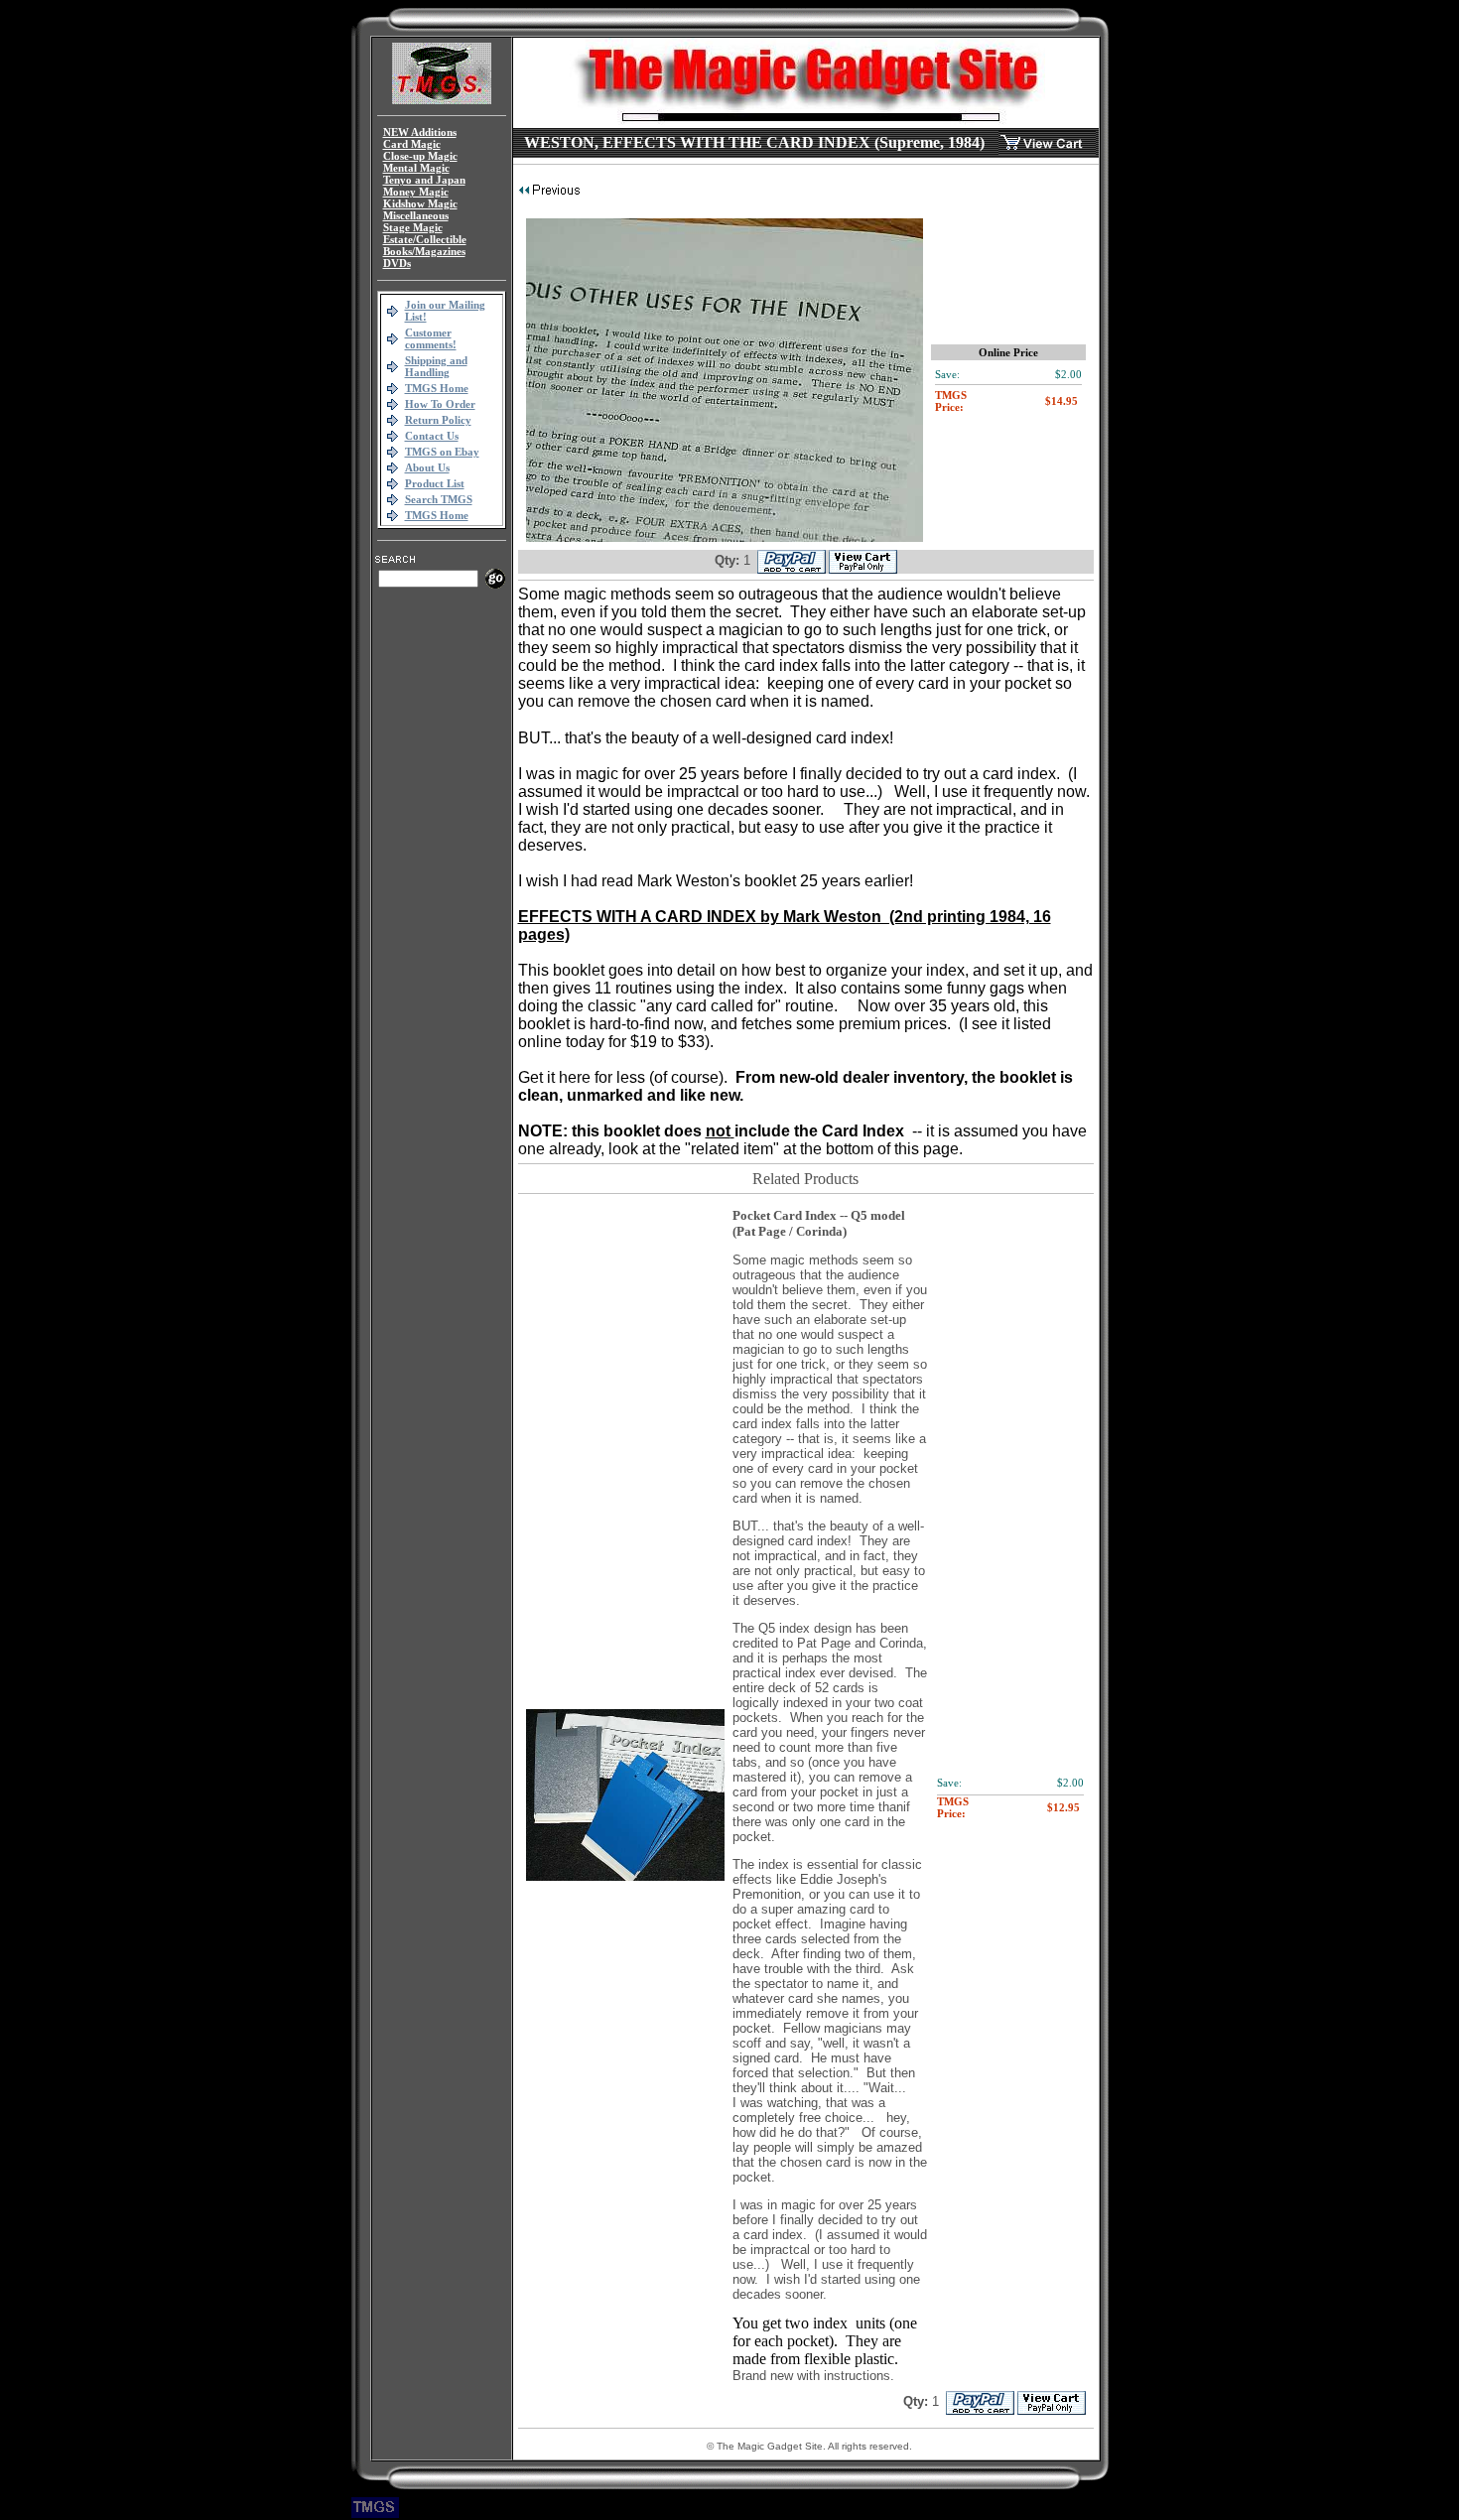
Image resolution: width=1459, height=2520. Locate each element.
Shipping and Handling (436, 366)
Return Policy (438, 420)
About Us (427, 467)
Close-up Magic (420, 156)
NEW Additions (420, 132)
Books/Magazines (424, 251)
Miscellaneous (416, 215)
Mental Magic (416, 168)
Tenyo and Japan (424, 180)
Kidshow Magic (420, 203)
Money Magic (416, 192)
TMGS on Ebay (442, 452)
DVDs (397, 263)
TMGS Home (437, 388)
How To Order (440, 404)
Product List (435, 483)
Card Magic (412, 144)
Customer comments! (431, 338)
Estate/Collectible (425, 239)
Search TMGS (439, 499)
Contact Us (432, 436)
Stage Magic (413, 227)
